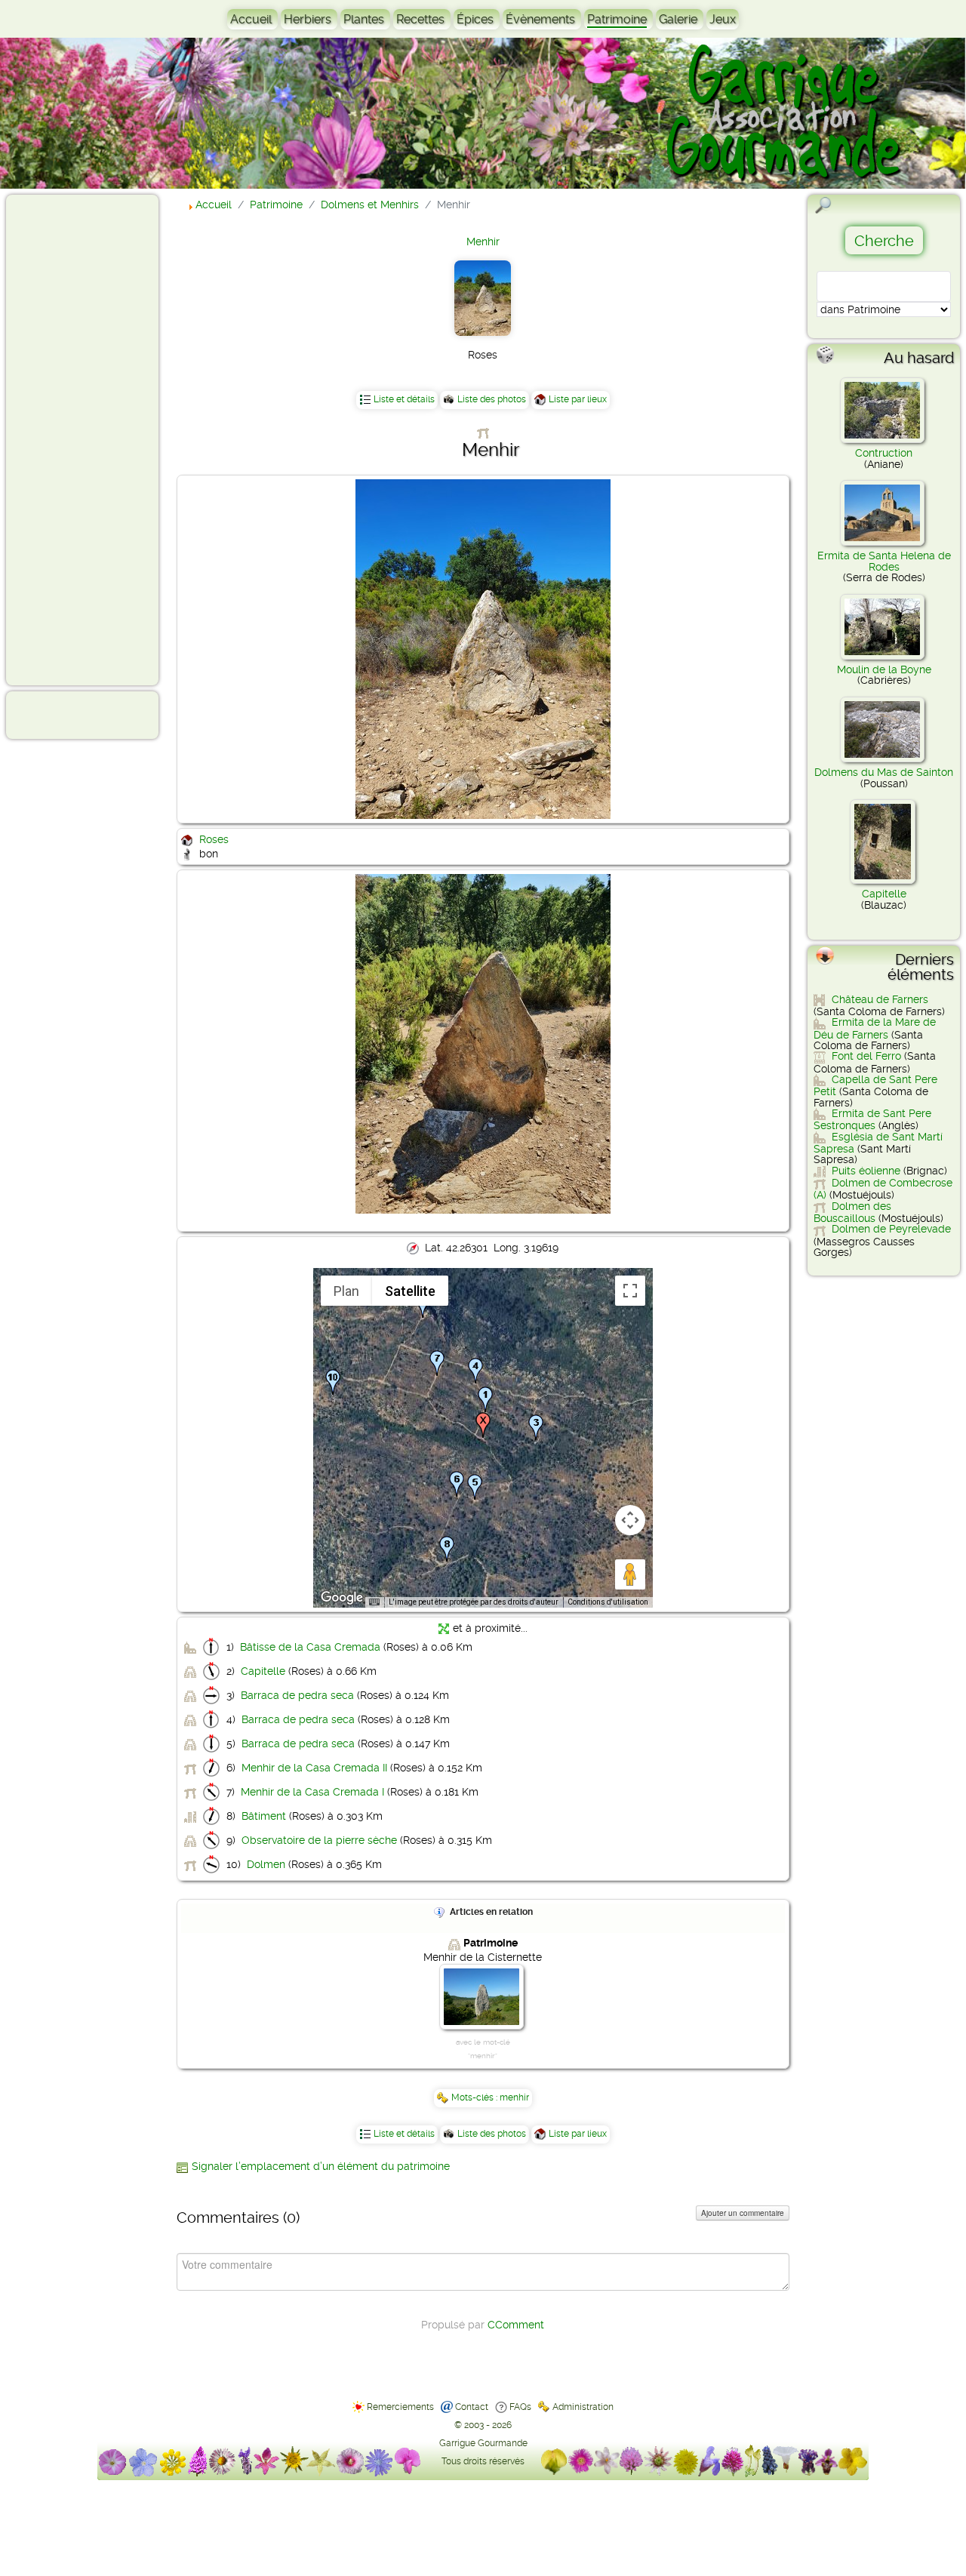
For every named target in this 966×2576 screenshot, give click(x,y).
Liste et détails (404, 399)
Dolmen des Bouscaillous (852, 1212)
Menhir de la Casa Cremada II (314, 1768)
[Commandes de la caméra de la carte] (630, 1520)
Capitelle (263, 1671)
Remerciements (400, 2407)
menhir (514, 2097)
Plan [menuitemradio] (346, 1291)
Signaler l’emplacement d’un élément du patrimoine (321, 2166)
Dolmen (266, 1864)
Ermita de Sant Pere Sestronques (872, 1119)
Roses (214, 839)
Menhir (483, 242)
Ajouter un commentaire (743, 2213)
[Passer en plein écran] (630, 1291)
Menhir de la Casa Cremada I (312, 1792)
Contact (472, 2407)
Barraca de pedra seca (297, 1695)
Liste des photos (492, 399)
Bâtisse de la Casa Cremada (310, 1647)
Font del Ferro (866, 1056)
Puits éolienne (866, 1171)
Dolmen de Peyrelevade (891, 1229)
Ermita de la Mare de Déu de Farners (875, 1028)
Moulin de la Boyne (884, 669)
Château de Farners (880, 999)
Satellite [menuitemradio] (410, 1291)
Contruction (884, 453)
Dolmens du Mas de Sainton (884, 772)
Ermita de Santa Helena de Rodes (884, 561)
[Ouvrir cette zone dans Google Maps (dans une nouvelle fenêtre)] (342, 1598)
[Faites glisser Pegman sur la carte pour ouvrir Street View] (630, 1574)
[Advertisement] (72, 439)
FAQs (520, 2407)
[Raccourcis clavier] (374, 1602)
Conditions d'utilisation (608, 1602)
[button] (485, 1399)
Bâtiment (264, 1816)
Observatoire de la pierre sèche (319, 1840)
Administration (583, 2407)
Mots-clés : (475, 2097)
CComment (516, 2325)
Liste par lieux (578, 399)
